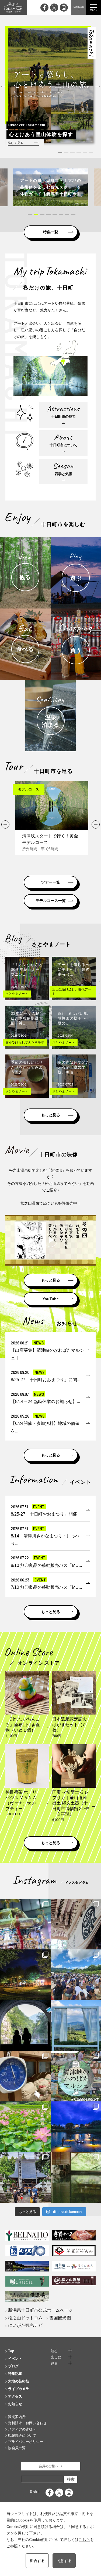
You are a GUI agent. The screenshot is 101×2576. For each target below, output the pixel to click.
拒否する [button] (37, 2561)
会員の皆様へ (48, 2466)
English (35, 2492)
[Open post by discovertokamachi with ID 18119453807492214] (25, 1924)
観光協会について (22, 2435)
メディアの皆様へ (22, 2429)
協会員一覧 (17, 2448)
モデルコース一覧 (51, 901)
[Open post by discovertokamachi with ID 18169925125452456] (25, 1975)
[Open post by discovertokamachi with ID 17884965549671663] (25, 2026)
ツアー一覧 (51, 882)
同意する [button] (64, 2561)
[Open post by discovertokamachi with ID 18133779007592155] (25, 2177)
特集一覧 (51, 232)
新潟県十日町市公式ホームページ (40, 2310)
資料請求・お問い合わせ (27, 2423)
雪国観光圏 (60, 2318)
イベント (15, 2359)
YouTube (51, 1299)
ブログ (13, 2366)
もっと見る (51, 1115)
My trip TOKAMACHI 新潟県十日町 (13, 7)
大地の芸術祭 (19, 2381)
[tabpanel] (51, 187)
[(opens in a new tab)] (51, 187)
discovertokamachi (25, 1904)
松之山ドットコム (25, 2318)
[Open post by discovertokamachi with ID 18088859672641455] (25, 2076)
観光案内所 (17, 2417)
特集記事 (15, 2374)
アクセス (15, 2396)
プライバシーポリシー (26, 2442)
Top (11, 2351)
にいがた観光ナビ (25, 2325)
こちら (84, 2540)
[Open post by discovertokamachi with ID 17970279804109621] (25, 2127)
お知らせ (15, 2404)
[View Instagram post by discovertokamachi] (46, 1944)
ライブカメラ (19, 2389)
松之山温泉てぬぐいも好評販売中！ (51, 1203)
